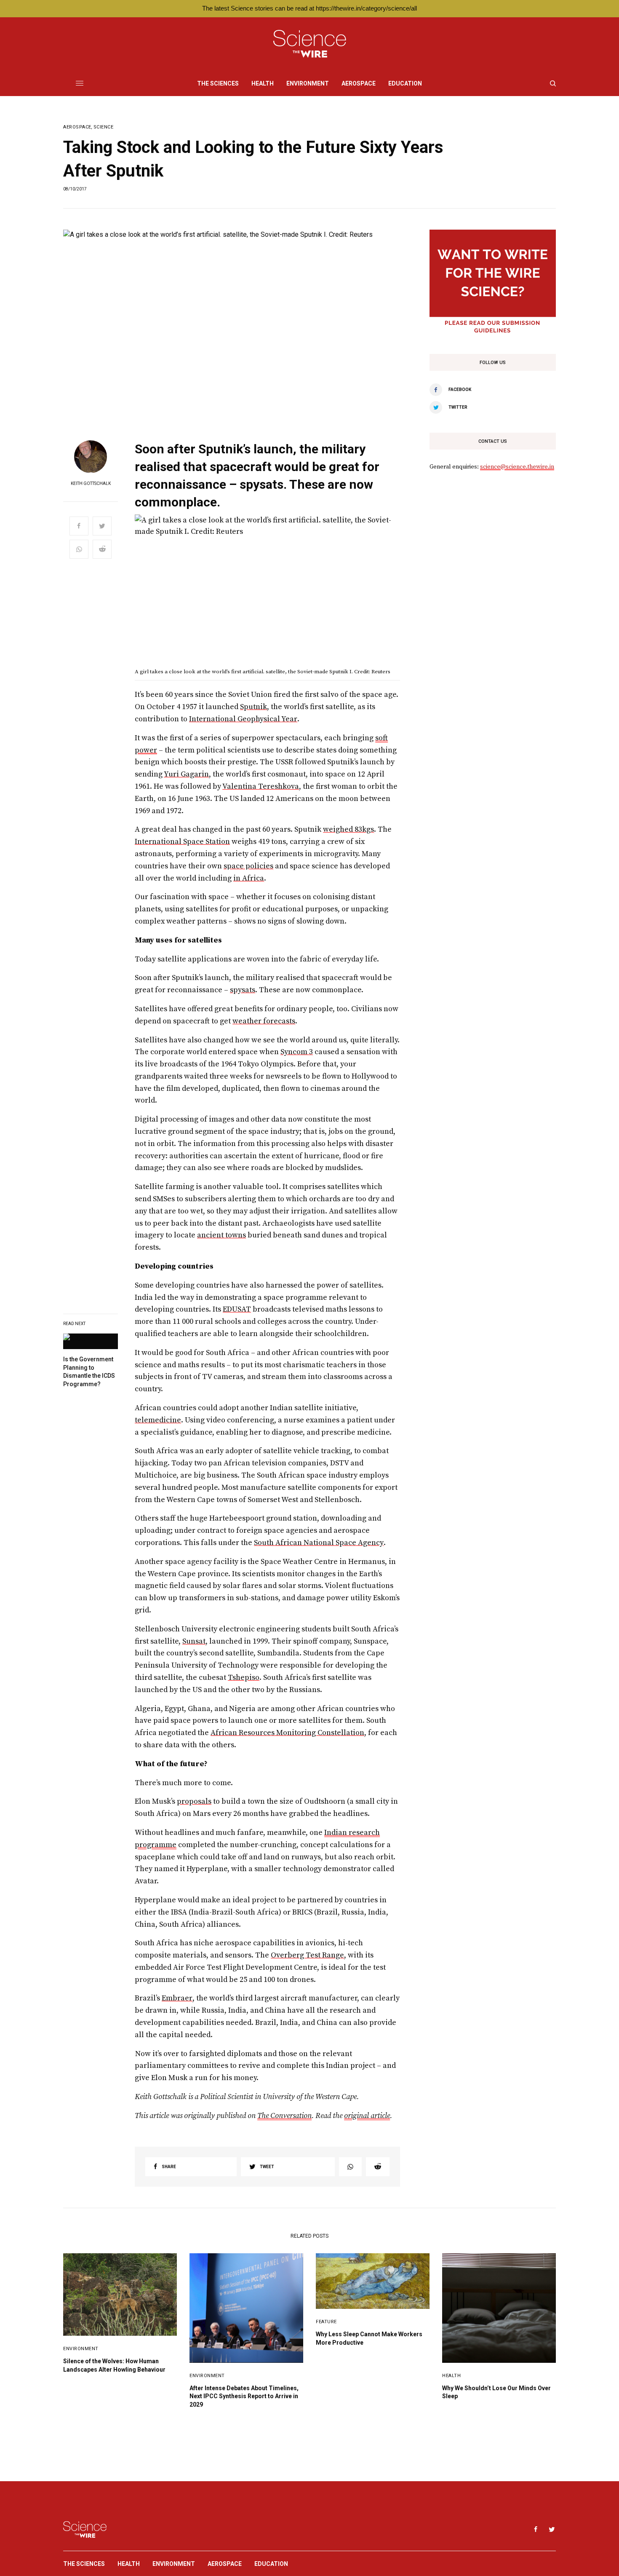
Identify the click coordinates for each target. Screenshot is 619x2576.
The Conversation (284, 2116)
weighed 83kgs (348, 829)
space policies (248, 866)
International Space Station (182, 842)
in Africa (249, 878)
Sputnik (253, 707)
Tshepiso (244, 1678)
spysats (243, 990)
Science (104, 127)
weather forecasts (264, 1021)
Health (451, 2376)
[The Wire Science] (310, 44)
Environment (81, 2349)
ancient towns (221, 1235)
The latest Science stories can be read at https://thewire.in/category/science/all (309, 8)
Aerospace (77, 127)
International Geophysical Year (243, 719)
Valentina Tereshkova (261, 786)
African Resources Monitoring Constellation (287, 1733)
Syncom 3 (297, 1052)
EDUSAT (237, 1309)
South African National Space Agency (319, 1543)
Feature (326, 2322)
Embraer (177, 1998)
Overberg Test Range (307, 1955)
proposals (194, 1801)
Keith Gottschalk (91, 484)
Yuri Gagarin (186, 774)
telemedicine (158, 1420)
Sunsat (194, 1641)
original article (367, 2116)
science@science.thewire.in (517, 467)
